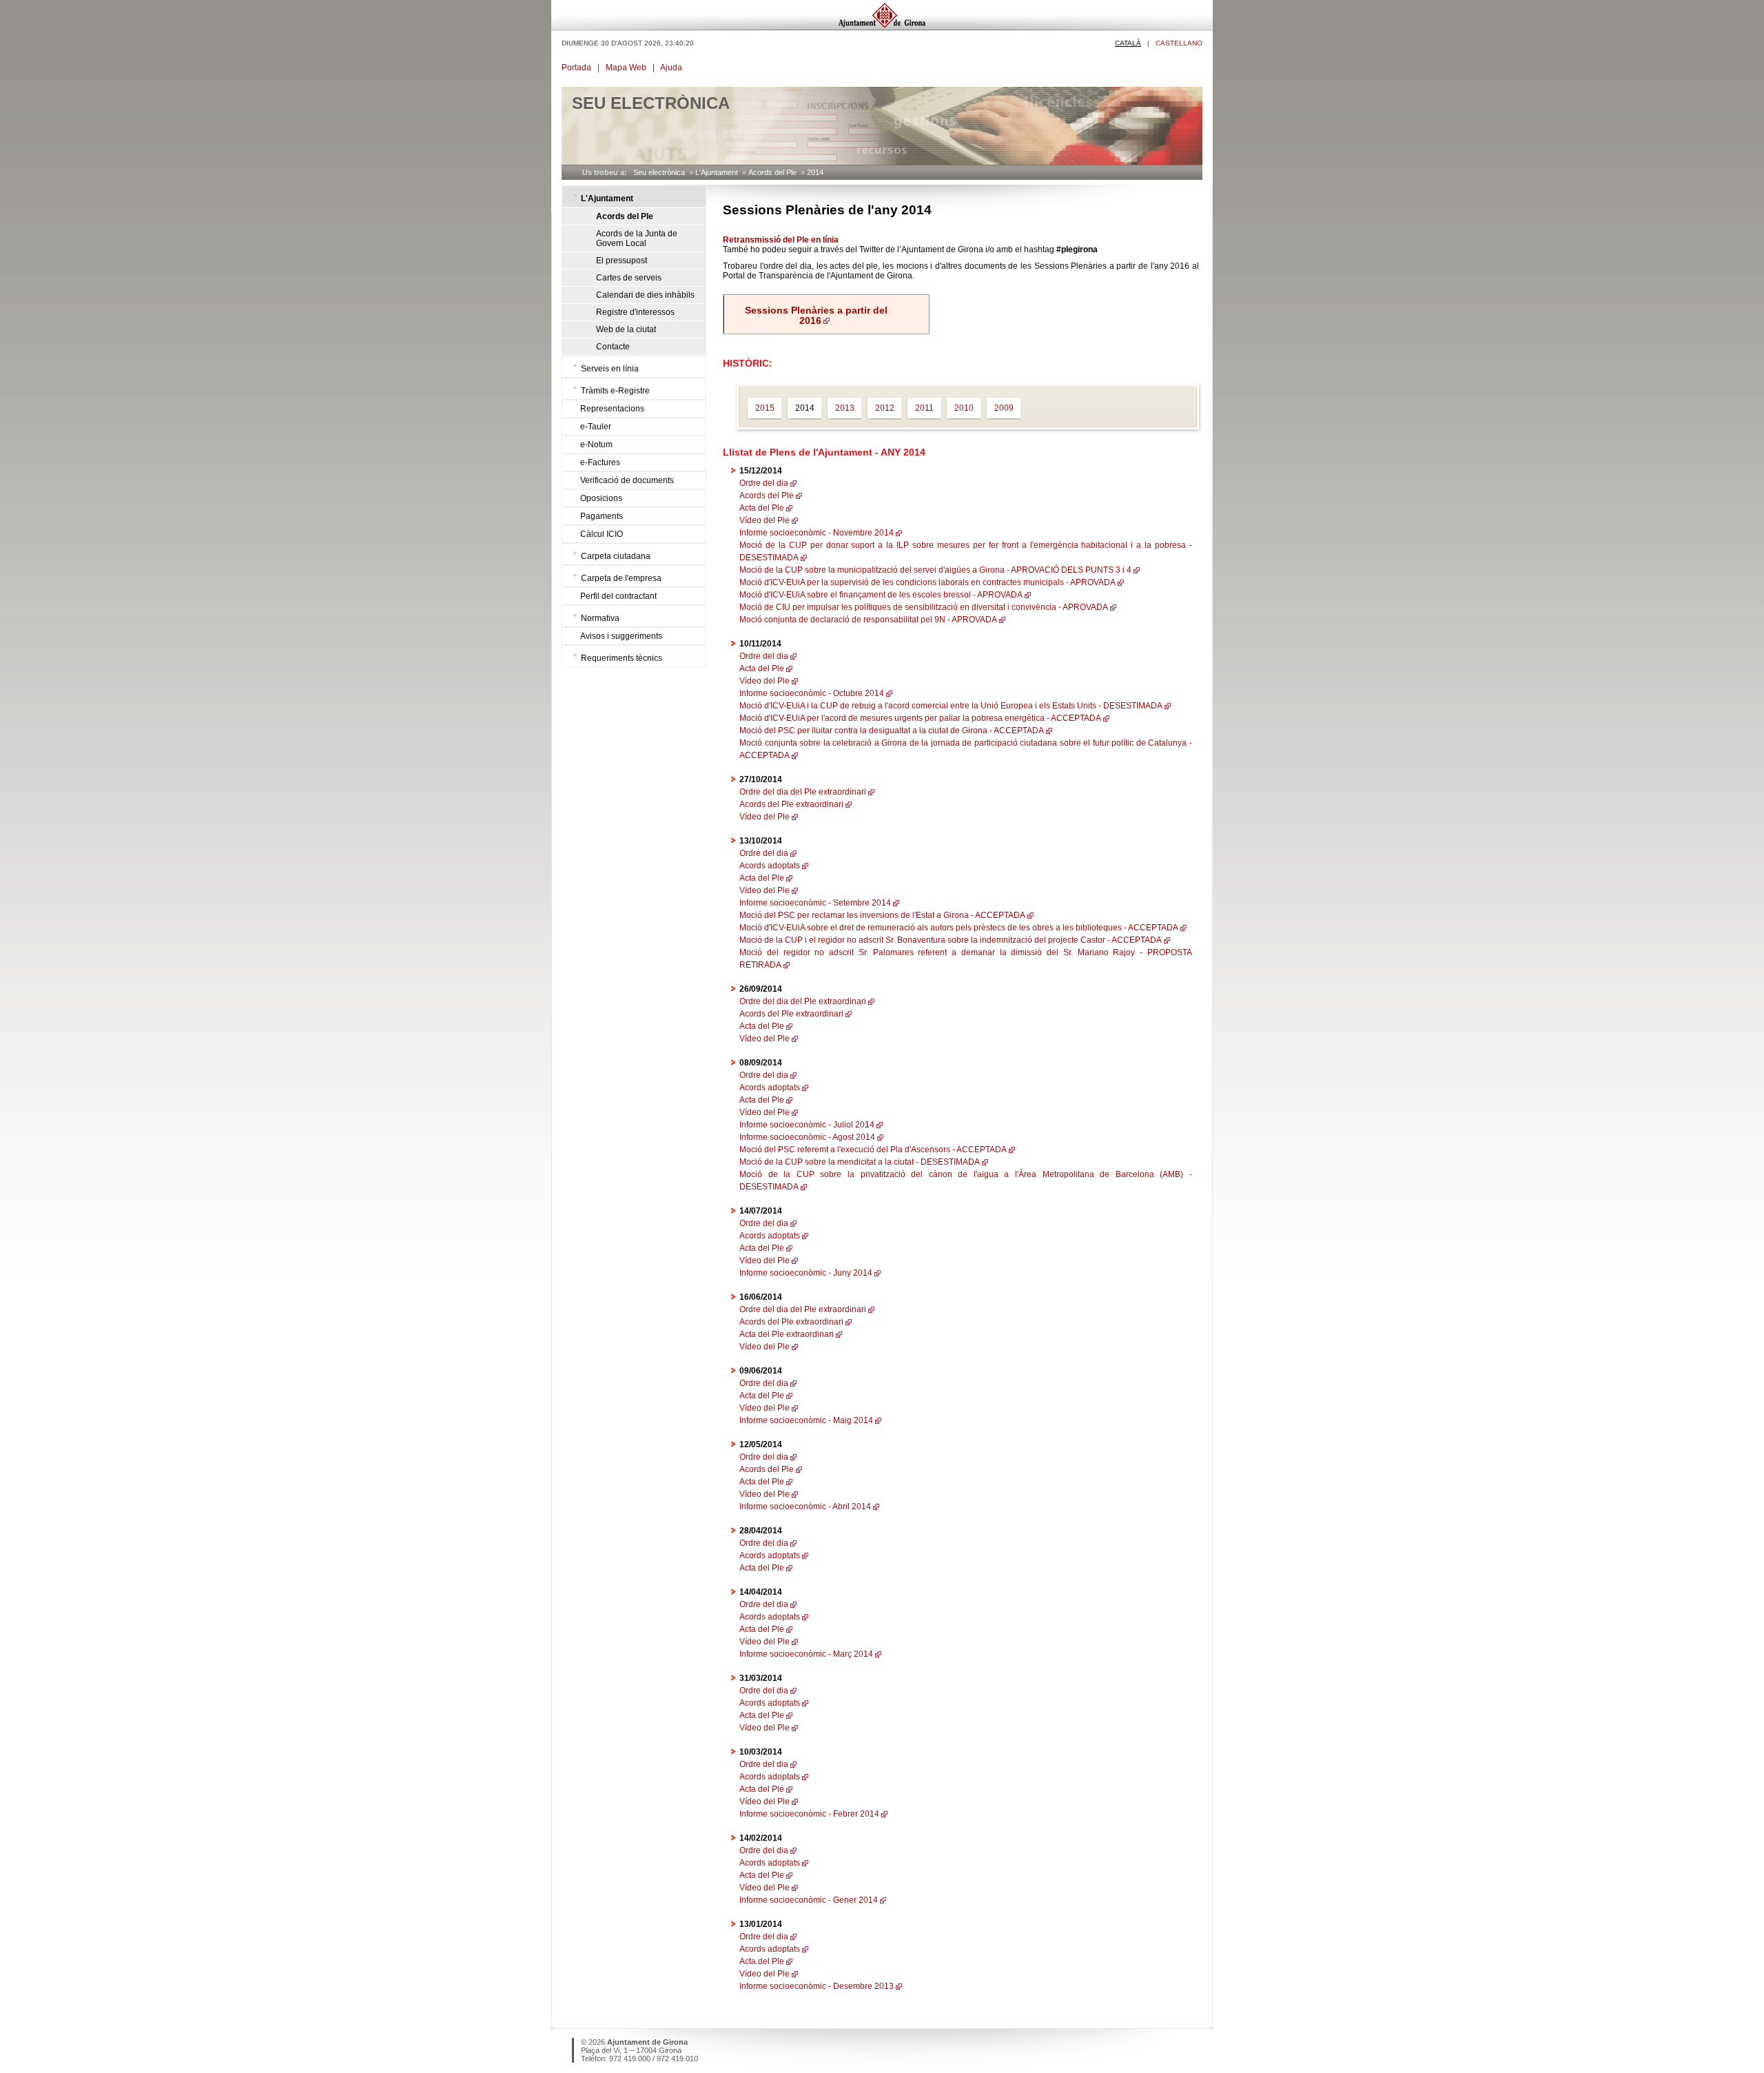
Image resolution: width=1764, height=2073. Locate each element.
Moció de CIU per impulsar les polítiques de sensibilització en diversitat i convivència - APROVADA (924, 607)
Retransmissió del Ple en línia (781, 240)
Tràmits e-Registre (615, 391)
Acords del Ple (772, 172)
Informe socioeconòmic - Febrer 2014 (809, 1814)
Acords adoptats (770, 866)
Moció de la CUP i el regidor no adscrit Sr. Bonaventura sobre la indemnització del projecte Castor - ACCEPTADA (951, 940)
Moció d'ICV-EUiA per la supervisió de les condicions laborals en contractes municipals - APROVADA (927, 582)
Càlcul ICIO (602, 534)
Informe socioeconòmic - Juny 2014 (806, 1273)
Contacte (613, 347)
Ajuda (671, 68)
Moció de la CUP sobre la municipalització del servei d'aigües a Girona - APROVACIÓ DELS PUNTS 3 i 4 (935, 570)
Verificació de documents (627, 480)
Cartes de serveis (629, 278)
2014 (815, 172)
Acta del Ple (762, 508)
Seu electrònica (659, 172)
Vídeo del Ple (765, 520)
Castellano (1179, 43)
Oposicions (601, 498)
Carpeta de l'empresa (621, 578)
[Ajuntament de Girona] (882, 27)
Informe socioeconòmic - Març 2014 (806, 1654)
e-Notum (596, 445)
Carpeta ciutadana (616, 556)
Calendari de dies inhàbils (645, 295)
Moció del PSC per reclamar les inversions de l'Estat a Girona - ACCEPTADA (882, 915)
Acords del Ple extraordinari (791, 804)
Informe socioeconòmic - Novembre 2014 (817, 533)
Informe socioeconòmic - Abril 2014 (805, 1507)
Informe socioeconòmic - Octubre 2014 (812, 693)
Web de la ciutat (626, 329)
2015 (765, 408)
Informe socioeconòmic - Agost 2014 (807, 1137)
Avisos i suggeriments (621, 636)
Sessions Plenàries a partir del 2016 (816, 316)
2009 (1004, 408)
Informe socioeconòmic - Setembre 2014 (815, 903)
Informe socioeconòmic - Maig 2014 (806, 1420)
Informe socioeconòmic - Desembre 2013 (817, 1986)
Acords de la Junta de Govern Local (637, 238)
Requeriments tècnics (622, 658)
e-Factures (600, 462)
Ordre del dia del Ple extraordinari (803, 792)
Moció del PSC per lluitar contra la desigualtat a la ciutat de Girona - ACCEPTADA (892, 731)
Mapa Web (626, 68)
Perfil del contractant (618, 596)
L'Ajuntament (717, 172)
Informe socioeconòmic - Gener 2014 (809, 1900)
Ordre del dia (764, 483)
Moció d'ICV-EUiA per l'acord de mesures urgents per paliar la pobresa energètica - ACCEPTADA (920, 718)
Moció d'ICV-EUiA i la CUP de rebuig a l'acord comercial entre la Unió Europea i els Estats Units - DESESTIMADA (951, 706)
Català (1128, 43)
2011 (924, 408)
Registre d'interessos (635, 312)
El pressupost (622, 261)
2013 (845, 408)
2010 (964, 408)
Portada (576, 68)
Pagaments (602, 516)
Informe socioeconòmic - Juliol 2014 (807, 1125)
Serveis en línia (610, 369)
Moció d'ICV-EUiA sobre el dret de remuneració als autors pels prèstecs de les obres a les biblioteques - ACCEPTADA (959, 928)
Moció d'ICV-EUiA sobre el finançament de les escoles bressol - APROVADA (881, 595)
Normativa (600, 618)
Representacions (612, 409)
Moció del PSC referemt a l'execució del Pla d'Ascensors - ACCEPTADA (873, 1150)
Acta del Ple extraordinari (787, 1334)
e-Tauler (596, 427)
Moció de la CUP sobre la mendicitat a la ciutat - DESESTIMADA (860, 1162)
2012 (885, 408)
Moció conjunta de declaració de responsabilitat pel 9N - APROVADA (868, 620)
